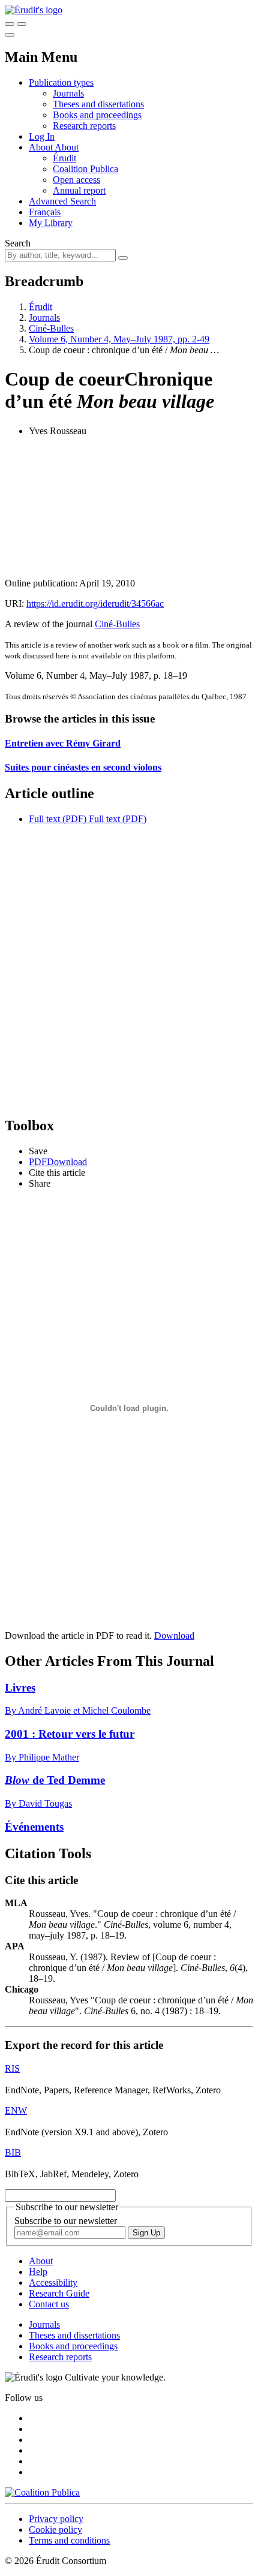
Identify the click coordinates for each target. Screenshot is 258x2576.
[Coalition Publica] (42, 2492)
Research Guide (59, 2293)
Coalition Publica (85, 169)
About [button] (42, 147)
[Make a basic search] (10, 24)
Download (174, 1635)
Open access (76, 180)
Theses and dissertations (98, 104)
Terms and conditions (69, 2540)
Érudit (64, 158)
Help (38, 2272)
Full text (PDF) (58, 819)
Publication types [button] (61, 82)
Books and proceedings (97, 115)
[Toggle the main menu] (10, 35)
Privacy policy (56, 2519)
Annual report (79, 190)
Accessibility (53, 2282)
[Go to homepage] (34, 10)
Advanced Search (62, 201)
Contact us (49, 2304)
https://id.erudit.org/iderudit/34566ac (95, 604)
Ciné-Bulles (51, 328)
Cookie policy (55, 2530)
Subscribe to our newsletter (66, 2221)
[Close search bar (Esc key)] (22, 24)
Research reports (84, 126)
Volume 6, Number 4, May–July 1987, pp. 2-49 (119, 339)
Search (18, 243)
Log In (42, 136)
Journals (68, 93)
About (67, 147)
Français (45, 212)
